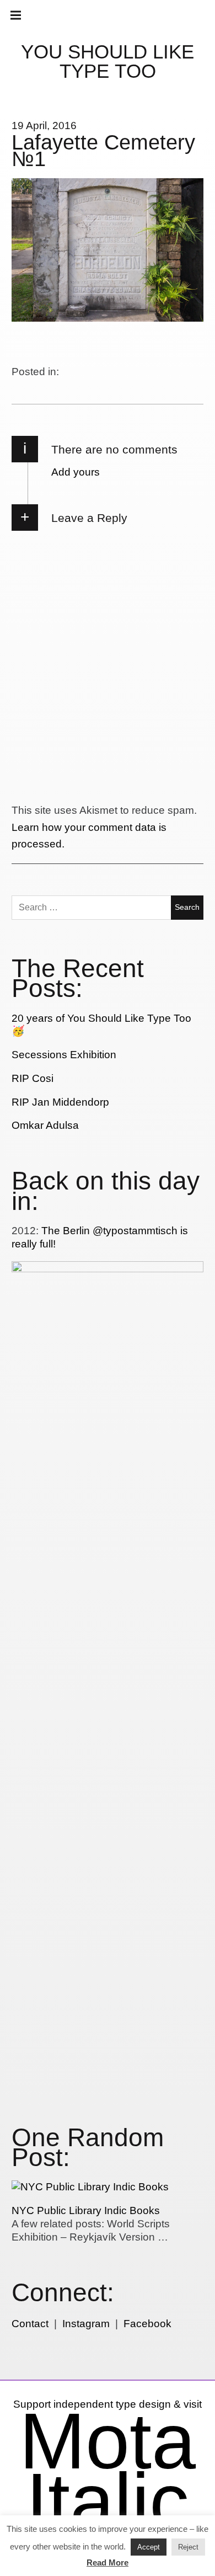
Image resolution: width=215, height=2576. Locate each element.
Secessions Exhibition (64, 1055)
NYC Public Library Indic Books (86, 2210)
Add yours (76, 472)
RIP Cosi (33, 1078)
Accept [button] (149, 2547)
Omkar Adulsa (45, 1125)
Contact (30, 2324)
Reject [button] (188, 2547)
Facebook (147, 2324)
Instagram (86, 2324)
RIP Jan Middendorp (60, 1102)
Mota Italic (108, 2471)
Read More (108, 2562)
